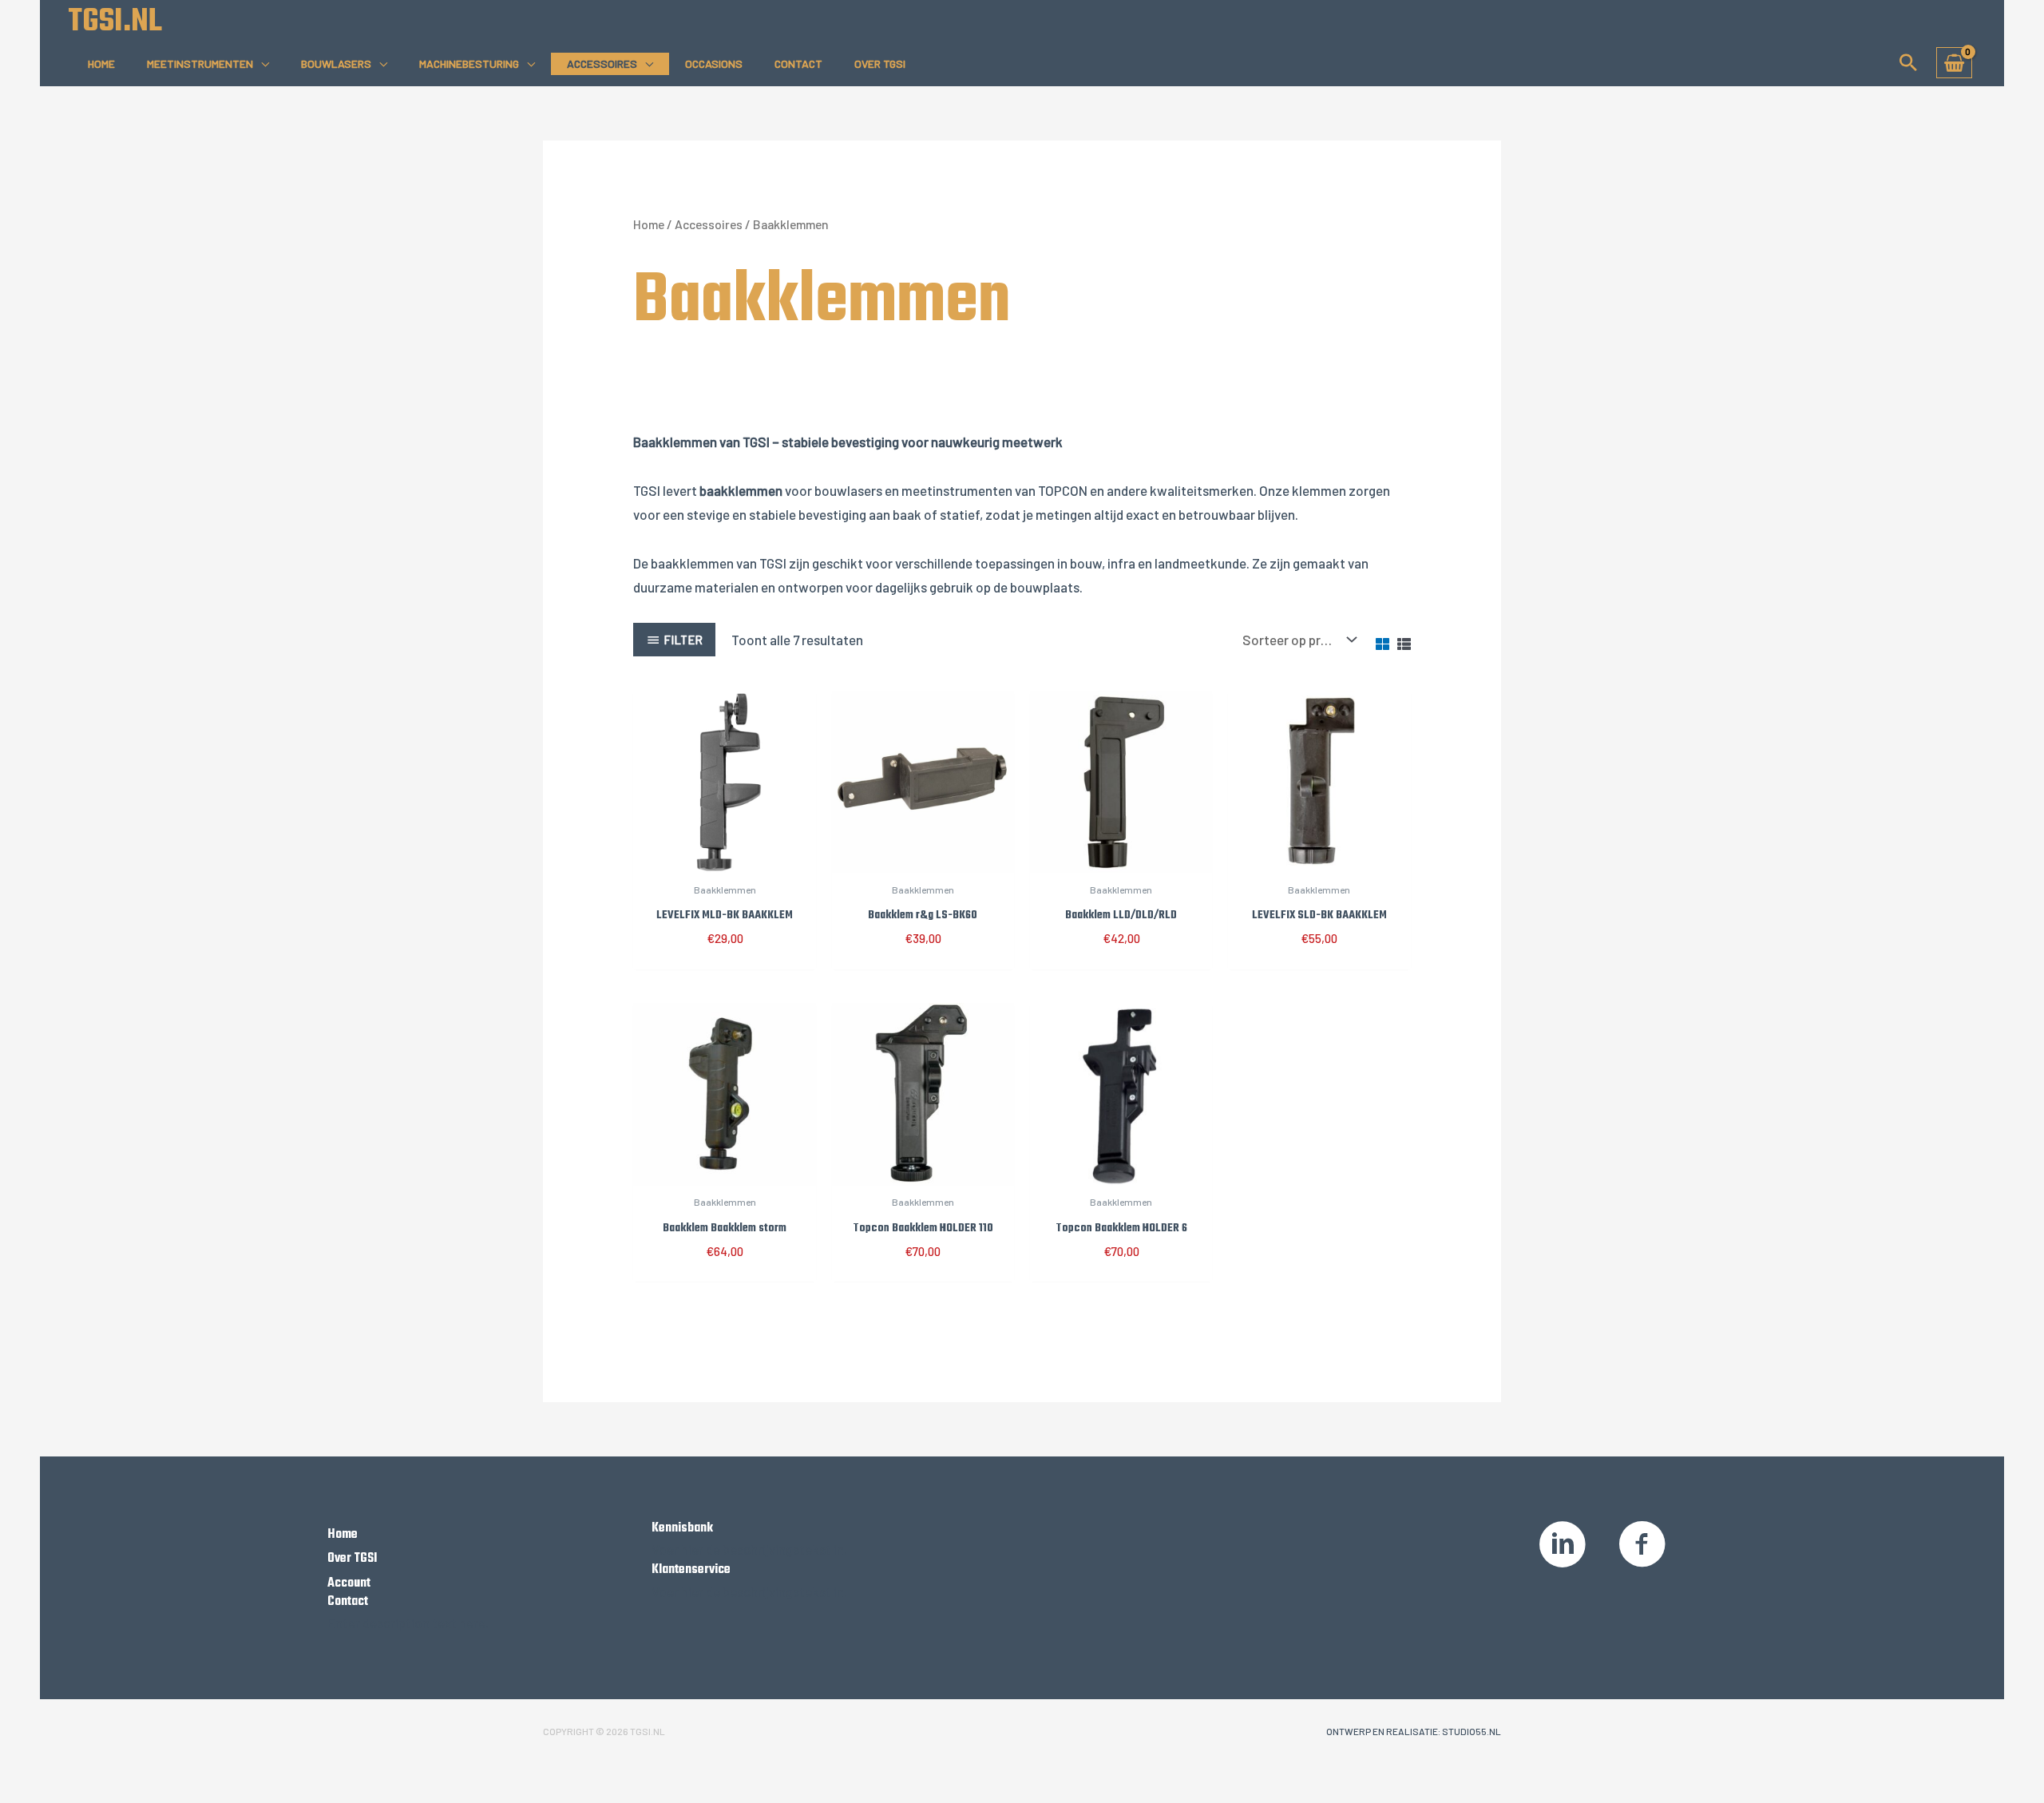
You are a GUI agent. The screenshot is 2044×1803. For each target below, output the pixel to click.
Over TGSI (880, 63)
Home (101, 63)
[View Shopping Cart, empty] (1954, 63)
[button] (1908, 62)
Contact (798, 63)
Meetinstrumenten (200, 63)
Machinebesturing (469, 63)
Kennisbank (682, 1528)
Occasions (714, 63)
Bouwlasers (336, 63)
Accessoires (602, 63)
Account (349, 1583)
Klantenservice (691, 1570)
